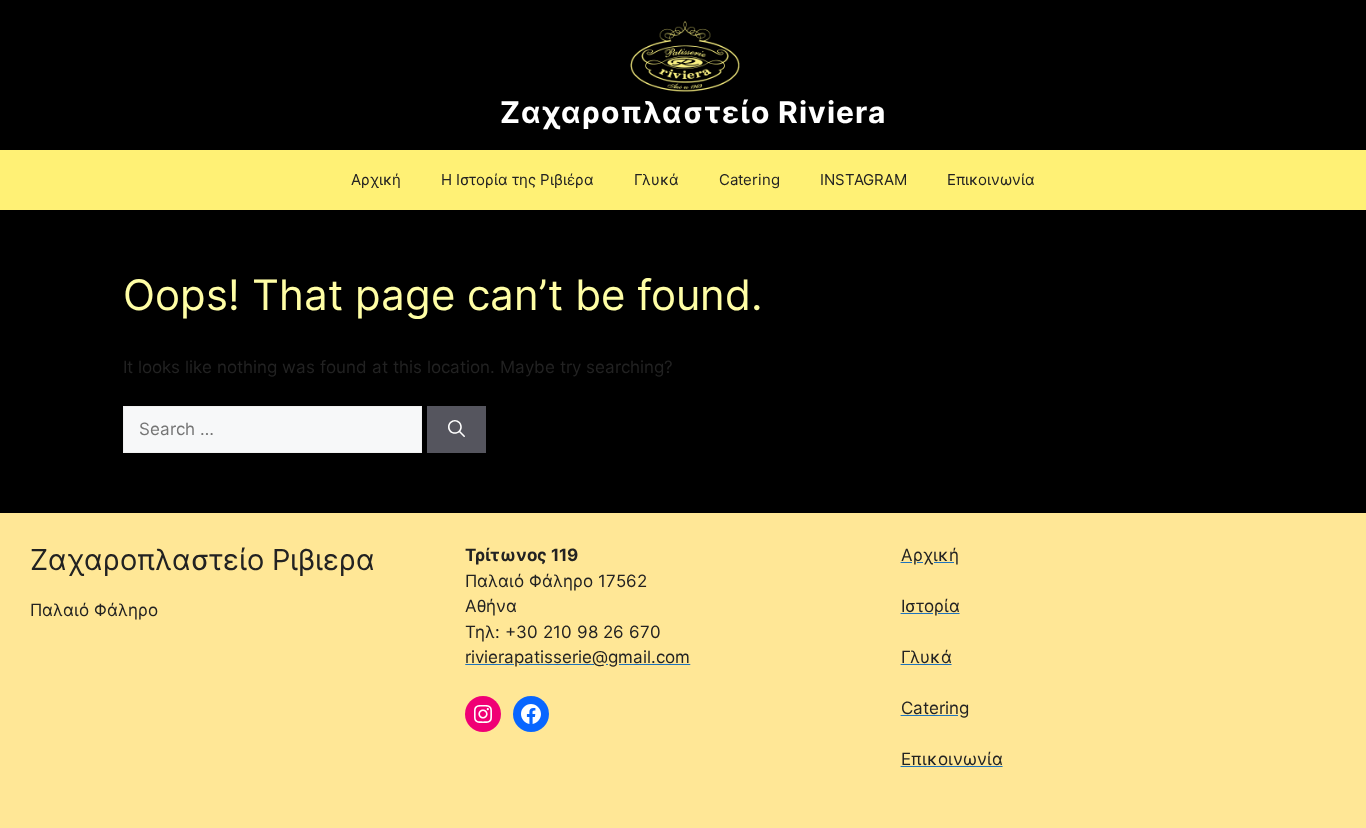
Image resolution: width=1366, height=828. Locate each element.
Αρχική (376, 179)
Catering (749, 179)
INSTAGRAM (863, 179)
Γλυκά (656, 179)
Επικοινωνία (991, 179)
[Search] (456, 430)
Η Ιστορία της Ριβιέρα (517, 179)
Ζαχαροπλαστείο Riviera (693, 112)
